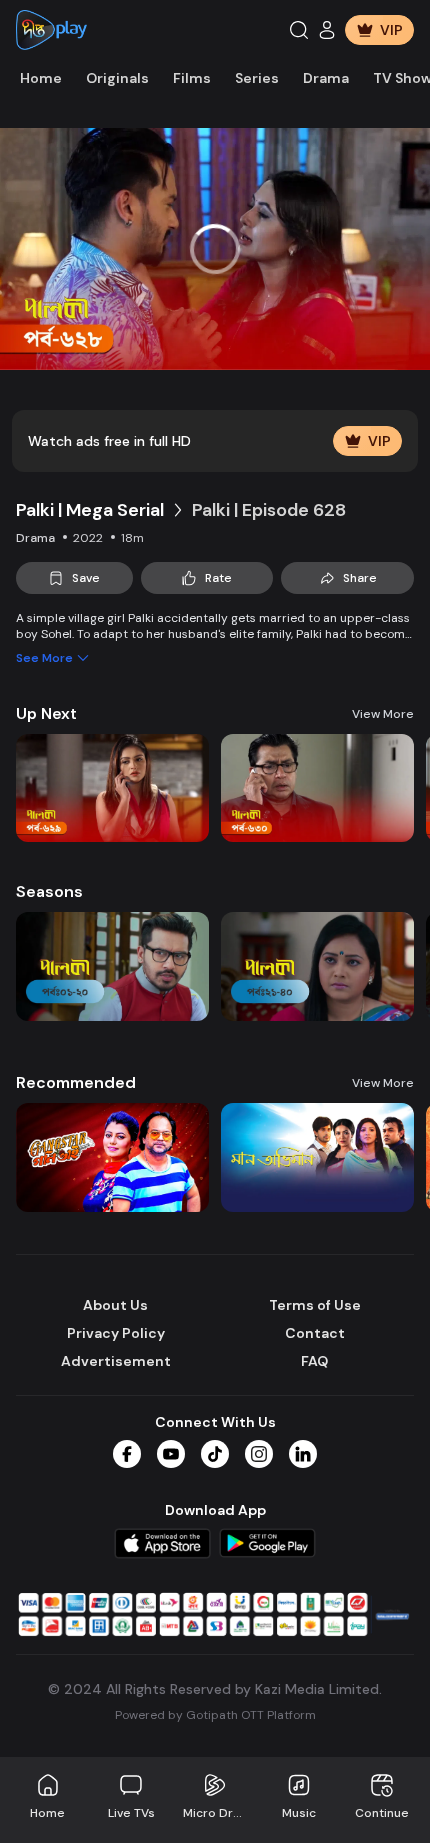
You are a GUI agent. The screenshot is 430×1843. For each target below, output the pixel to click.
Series (257, 78)
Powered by (215, 1715)
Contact (315, 1333)
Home (41, 78)
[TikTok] (215, 1454)
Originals (117, 78)
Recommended (76, 1082)
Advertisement (116, 1361)
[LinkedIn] (303, 1454)
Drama (326, 78)
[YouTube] (171, 1454)
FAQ (314, 1361)
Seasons (49, 891)
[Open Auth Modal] (327, 30)
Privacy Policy (116, 1333)
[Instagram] (259, 1454)
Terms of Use (315, 1305)
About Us (115, 1305)
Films (192, 78)
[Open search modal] (299, 30)
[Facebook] (127, 1454)
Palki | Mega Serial (90, 510)
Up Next (46, 713)
